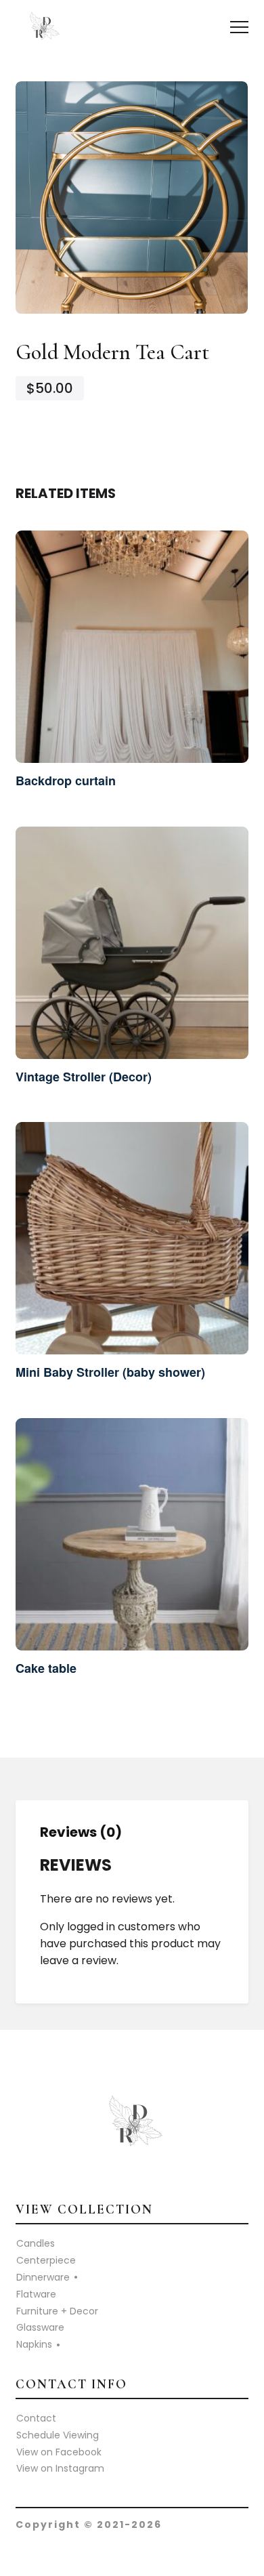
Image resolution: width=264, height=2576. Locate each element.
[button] (239, 27)
